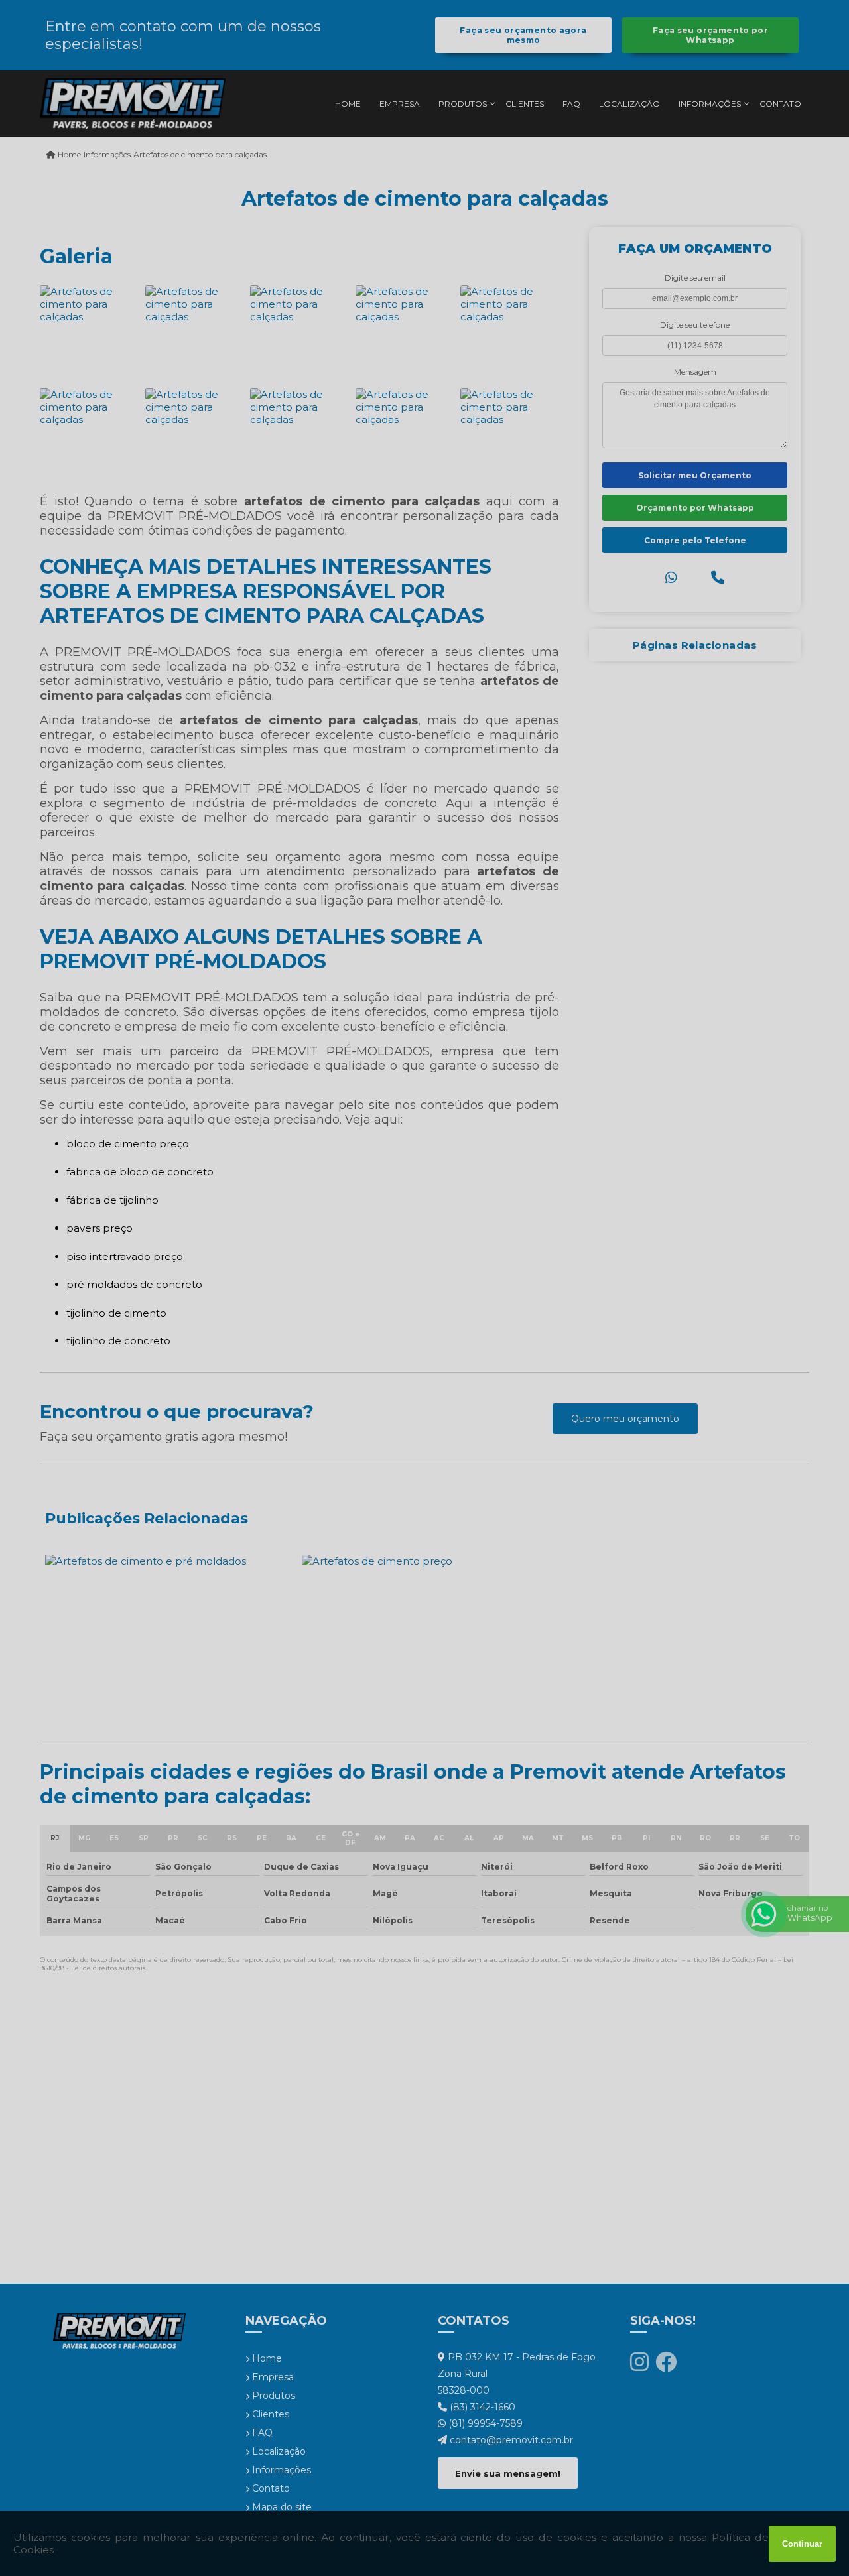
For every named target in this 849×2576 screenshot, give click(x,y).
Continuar (802, 2544)
